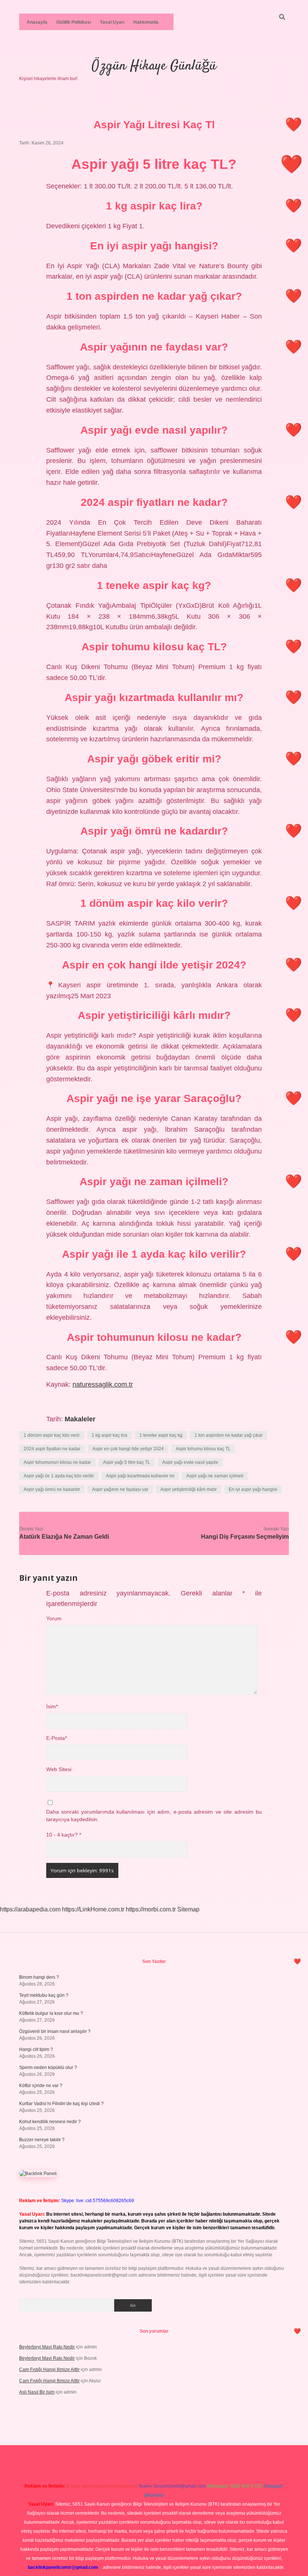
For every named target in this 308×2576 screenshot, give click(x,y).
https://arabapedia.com (30, 1909)
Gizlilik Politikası (74, 22)
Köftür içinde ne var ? (41, 2086)
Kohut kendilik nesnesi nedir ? (50, 2122)
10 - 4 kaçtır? (64, 1835)
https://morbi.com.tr (151, 1909)
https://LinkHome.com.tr (93, 1909)
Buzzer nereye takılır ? (42, 2140)
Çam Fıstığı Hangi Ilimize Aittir (49, 2370)
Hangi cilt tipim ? (36, 2049)
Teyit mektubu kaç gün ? (44, 1995)
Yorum (54, 1619)
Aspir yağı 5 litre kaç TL (127, 1462)
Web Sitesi (59, 1769)
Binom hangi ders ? (39, 1977)
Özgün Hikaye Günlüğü (154, 66)
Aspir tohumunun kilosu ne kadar (57, 1462)
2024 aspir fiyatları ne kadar (52, 1449)
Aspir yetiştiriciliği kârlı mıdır (189, 1489)
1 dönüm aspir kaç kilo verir (52, 1435)
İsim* (52, 1707)
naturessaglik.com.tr (103, 1384)
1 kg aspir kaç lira (109, 1435)
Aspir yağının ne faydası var (120, 1489)
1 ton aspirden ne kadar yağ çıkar (229, 1435)
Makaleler (80, 1419)
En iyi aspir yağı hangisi (253, 1489)
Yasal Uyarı (112, 22)
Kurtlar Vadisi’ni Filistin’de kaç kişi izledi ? (61, 2104)
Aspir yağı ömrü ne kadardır (52, 1489)
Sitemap (188, 1909)
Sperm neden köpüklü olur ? (48, 2067)
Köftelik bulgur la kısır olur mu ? (51, 2013)
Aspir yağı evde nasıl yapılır (190, 1462)
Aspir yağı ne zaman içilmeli (215, 1476)
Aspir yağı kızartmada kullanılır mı (140, 1476)
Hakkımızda (146, 22)
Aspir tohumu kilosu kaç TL (203, 1449)
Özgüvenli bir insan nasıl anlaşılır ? (55, 2031)
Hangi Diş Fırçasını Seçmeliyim (245, 1537)
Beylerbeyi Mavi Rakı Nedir (47, 2347)
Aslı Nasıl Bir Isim (37, 2392)
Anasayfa (37, 22)
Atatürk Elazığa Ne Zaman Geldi (64, 1537)
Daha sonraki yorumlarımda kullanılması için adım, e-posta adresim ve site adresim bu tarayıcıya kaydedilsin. (154, 1816)
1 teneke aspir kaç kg (161, 1435)
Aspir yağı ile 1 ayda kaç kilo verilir (59, 1476)
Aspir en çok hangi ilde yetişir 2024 (128, 1449)
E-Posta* (57, 1738)
